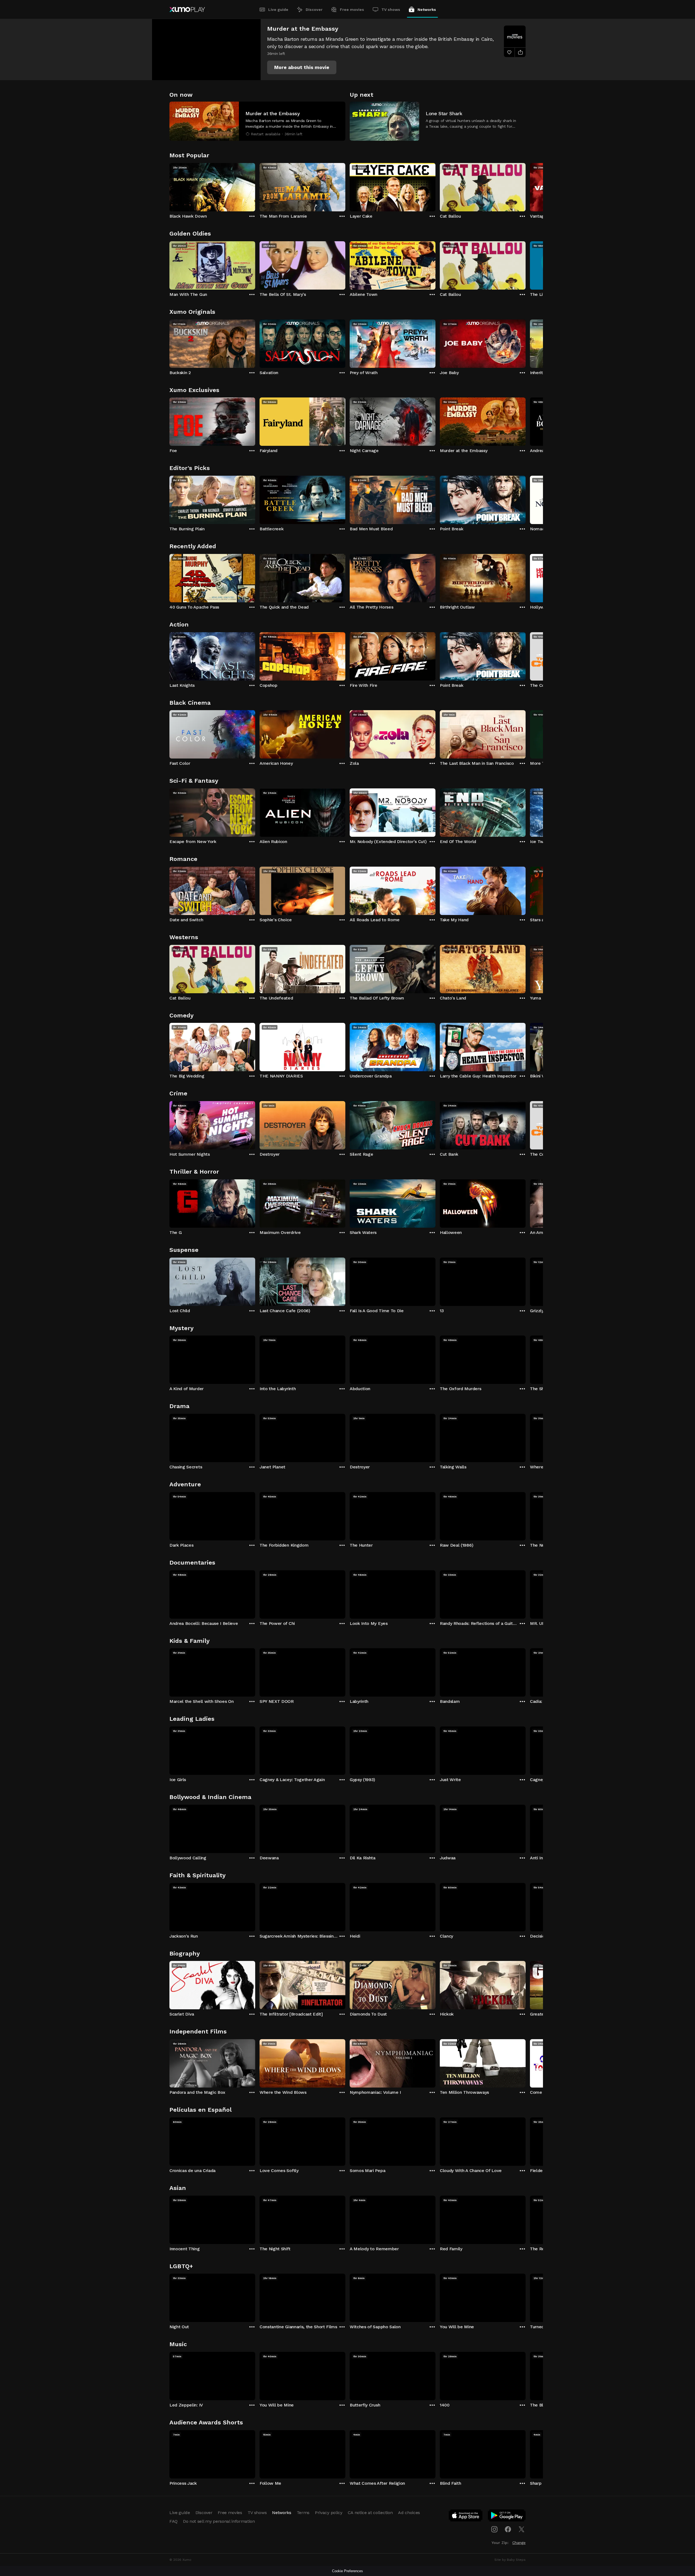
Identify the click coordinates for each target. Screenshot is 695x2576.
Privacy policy (329, 2513)
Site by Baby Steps (510, 2560)
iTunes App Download (466, 2517)
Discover (314, 10)
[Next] (526, 186)
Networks (427, 10)
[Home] (187, 10)
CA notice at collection (370, 2513)
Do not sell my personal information (219, 2521)
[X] (522, 2529)
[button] (302, 67)
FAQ (173, 2521)
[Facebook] (508, 2529)
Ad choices (409, 2513)
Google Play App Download (507, 2517)
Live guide (278, 10)
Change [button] (519, 2543)
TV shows (391, 10)
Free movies (352, 10)
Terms (303, 2513)
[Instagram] (494, 2529)
